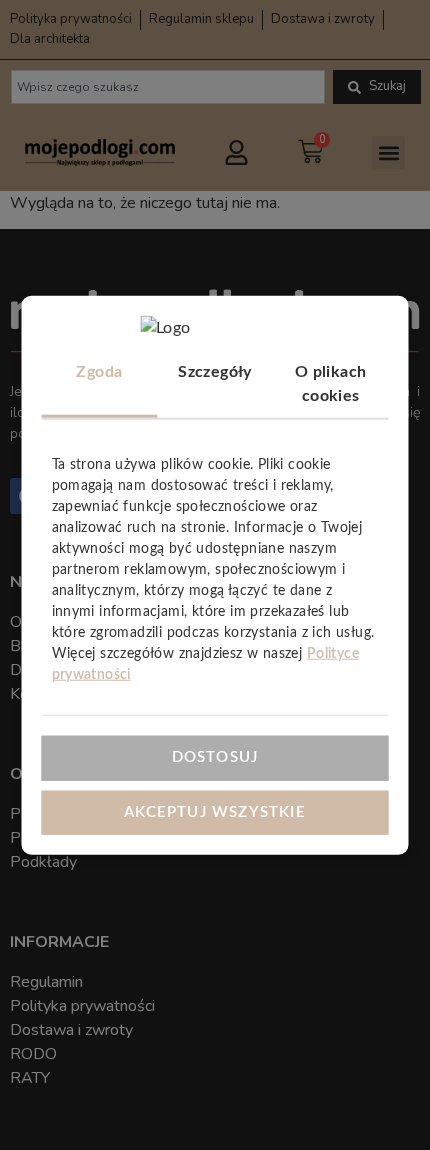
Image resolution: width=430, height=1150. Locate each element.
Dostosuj (215, 757)
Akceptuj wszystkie (215, 811)
